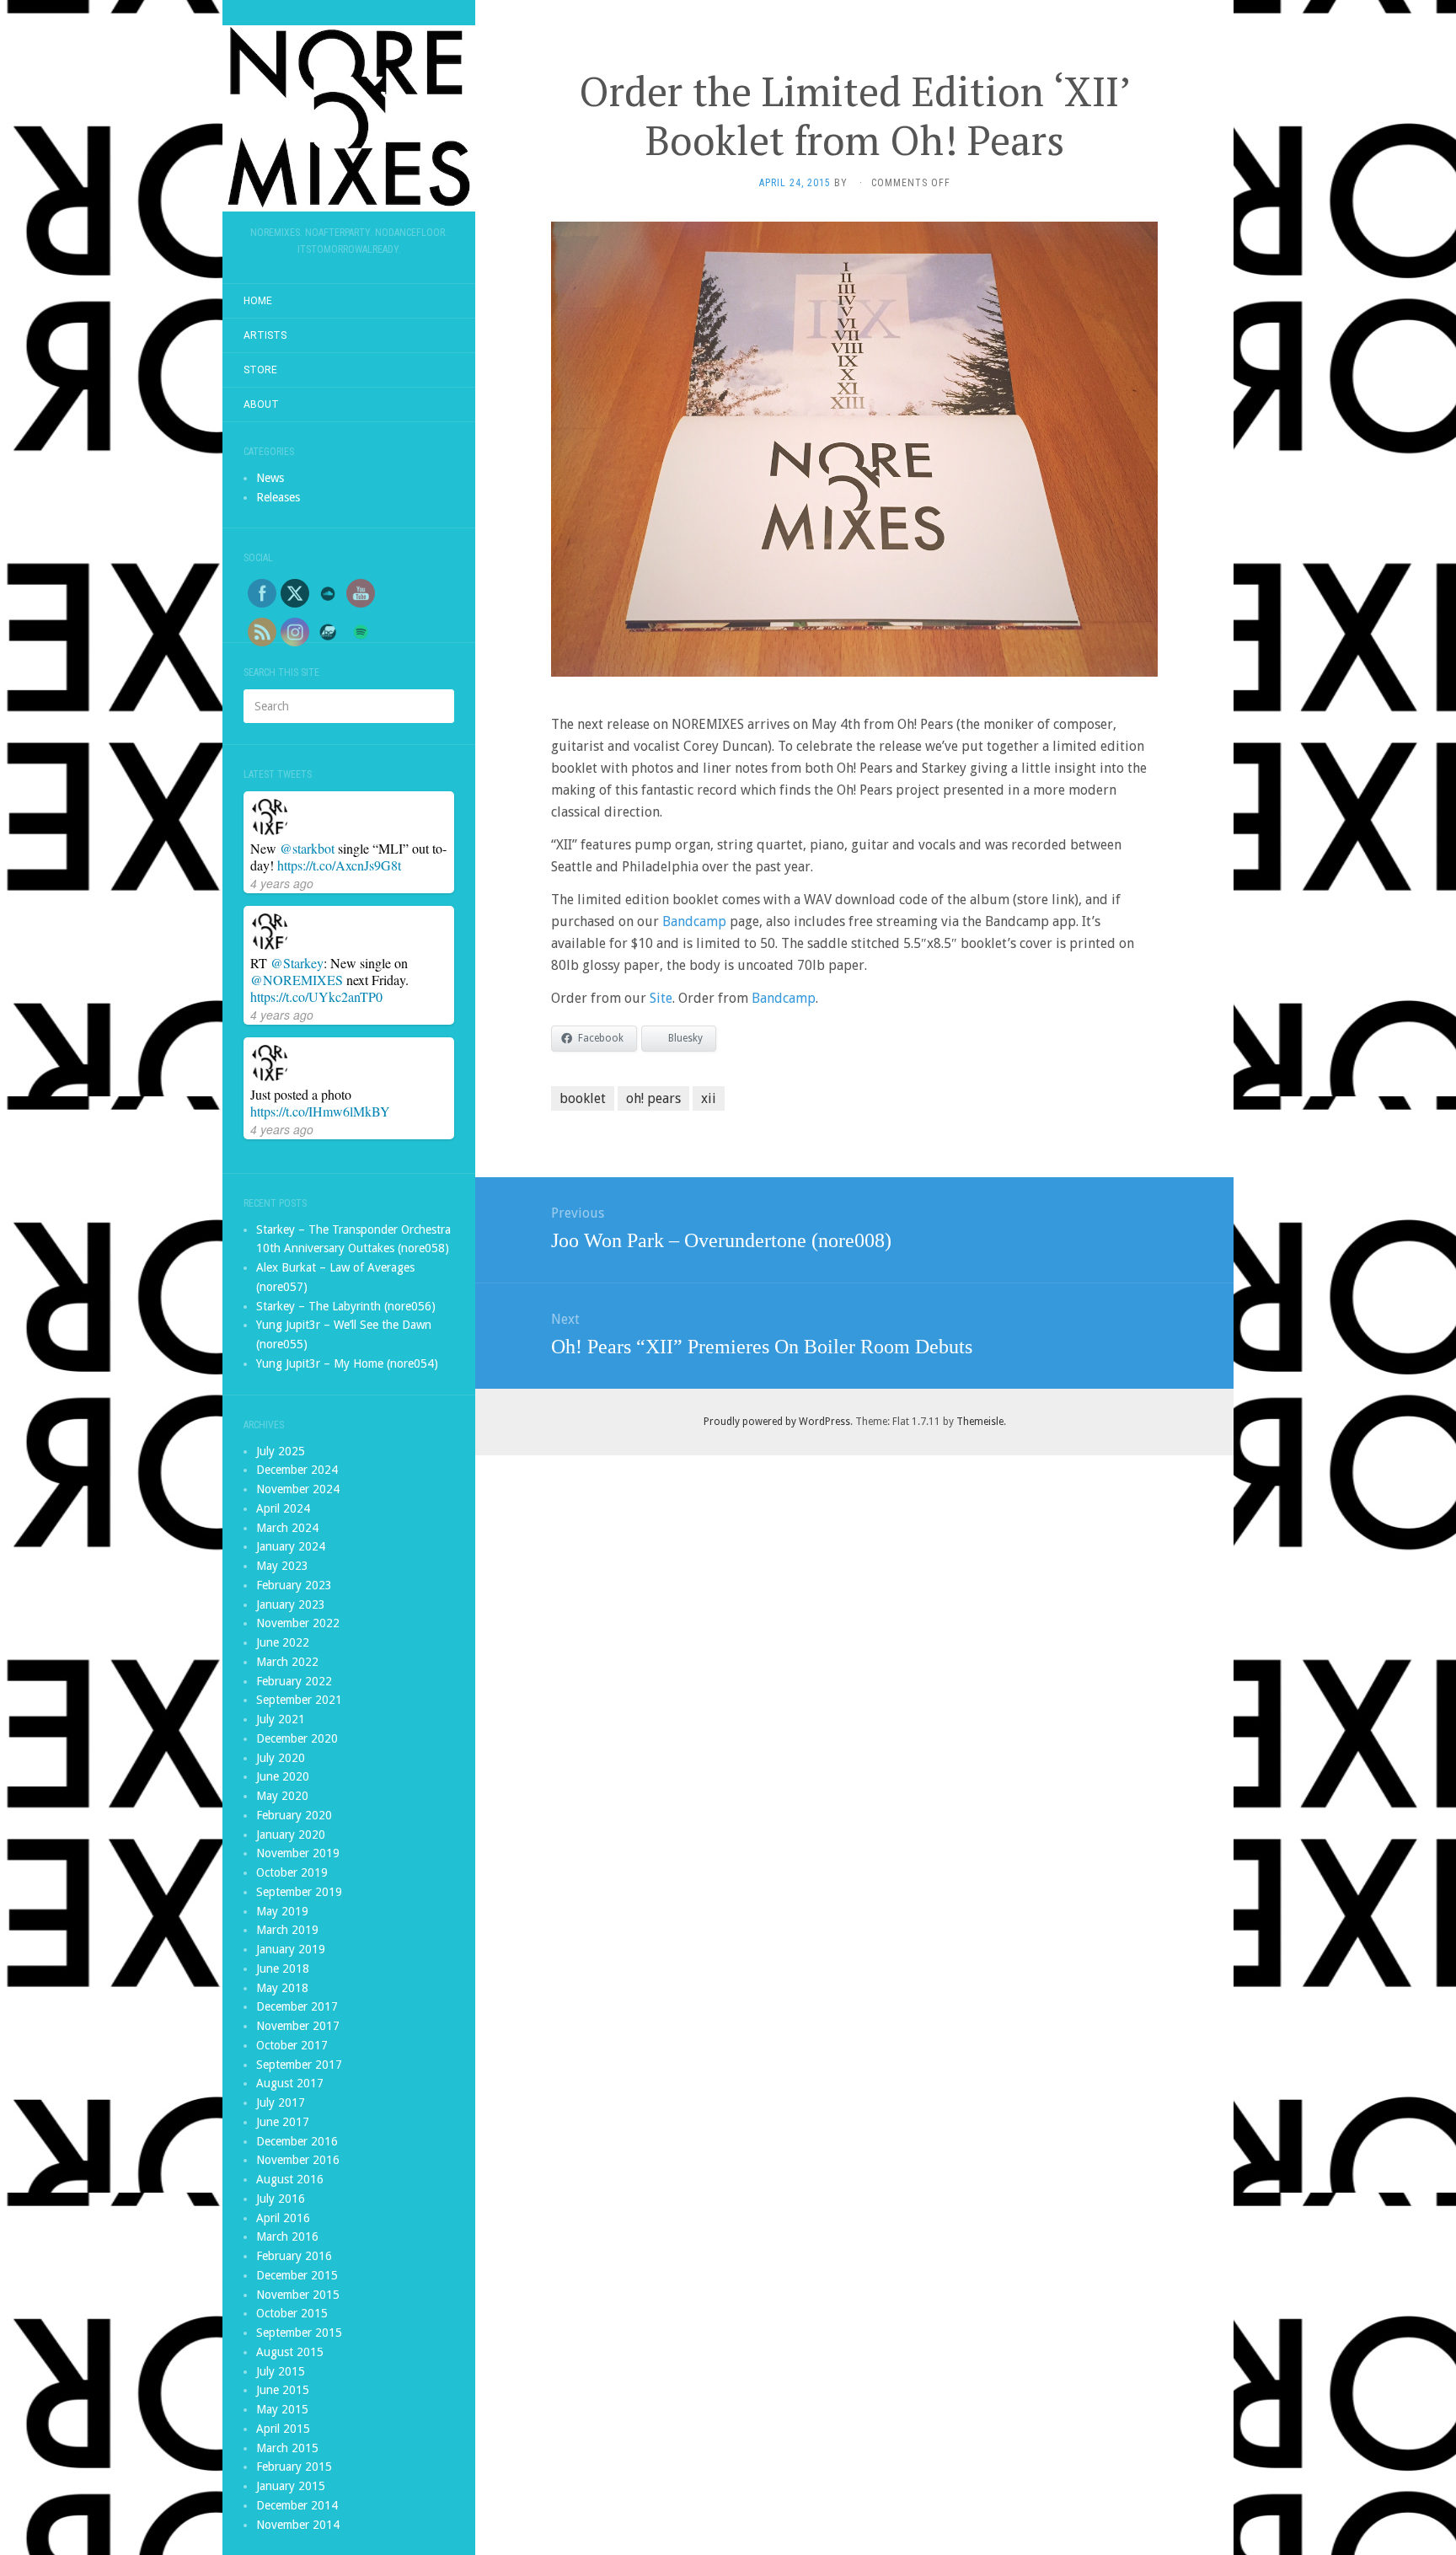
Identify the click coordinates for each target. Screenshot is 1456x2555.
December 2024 (297, 1470)
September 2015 (299, 2333)
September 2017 (299, 2065)
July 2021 (281, 1719)
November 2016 (298, 2160)
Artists (265, 335)
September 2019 (299, 1892)
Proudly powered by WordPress (777, 1422)
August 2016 (290, 2179)
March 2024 (287, 1528)
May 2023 (282, 1566)
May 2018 (282, 1988)
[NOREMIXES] (349, 118)
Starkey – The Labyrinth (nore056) (346, 1306)
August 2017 (290, 2083)
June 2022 (283, 1642)
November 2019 (298, 1853)
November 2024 (298, 1489)
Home (258, 301)
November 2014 (298, 2525)
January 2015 (291, 2486)
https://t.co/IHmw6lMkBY (320, 1111)
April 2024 (283, 1508)
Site (661, 998)
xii (709, 1098)
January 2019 (291, 1949)
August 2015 (290, 2352)
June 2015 (283, 2390)
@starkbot (307, 848)
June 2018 (283, 1968)
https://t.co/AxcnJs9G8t (339, 865)
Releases (278, 497)
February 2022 (294, 1681)
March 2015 (287, 2448)
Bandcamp (694, 921)
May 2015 (282, 2409)
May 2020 (282, 1796)
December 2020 (297, 1738)
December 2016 (297, 2141)
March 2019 (287, 1930)
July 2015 (281, 2371)
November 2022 (298, 1623)
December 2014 (297, 2505)
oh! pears (653, 1098)
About (261, 404)
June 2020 (283, 1776)
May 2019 (282, 1911)
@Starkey (297, 963)
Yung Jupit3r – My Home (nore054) (347, 1363)
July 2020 (281, 1758)
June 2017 (283, 2122)
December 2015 (297, 2275)
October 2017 (292, 2045)
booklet (583, 1098)
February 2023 (294, 1585)
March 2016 (287, 2236)
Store (260, 370)
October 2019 (292, 1872)
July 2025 (281, 1451)
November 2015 (298, 2295)
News (270, 478)
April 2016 (283, 2218)
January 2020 (291, 1835)
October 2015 (292, 2313)
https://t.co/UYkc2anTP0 (316, 996)
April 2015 (283, 2429)
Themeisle (980, 1422)
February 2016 (294, 2256)
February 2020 (294, 1815)
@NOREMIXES (297, 980)
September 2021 (299, 1700)
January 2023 (291, 1604)
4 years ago (282, 883)
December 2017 (297, 2006)
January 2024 (291, 1546)
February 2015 (294, 2467)
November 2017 (298, 2026)
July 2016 (281, 2199)
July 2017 (281, 2102)
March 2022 (287, 1662)
